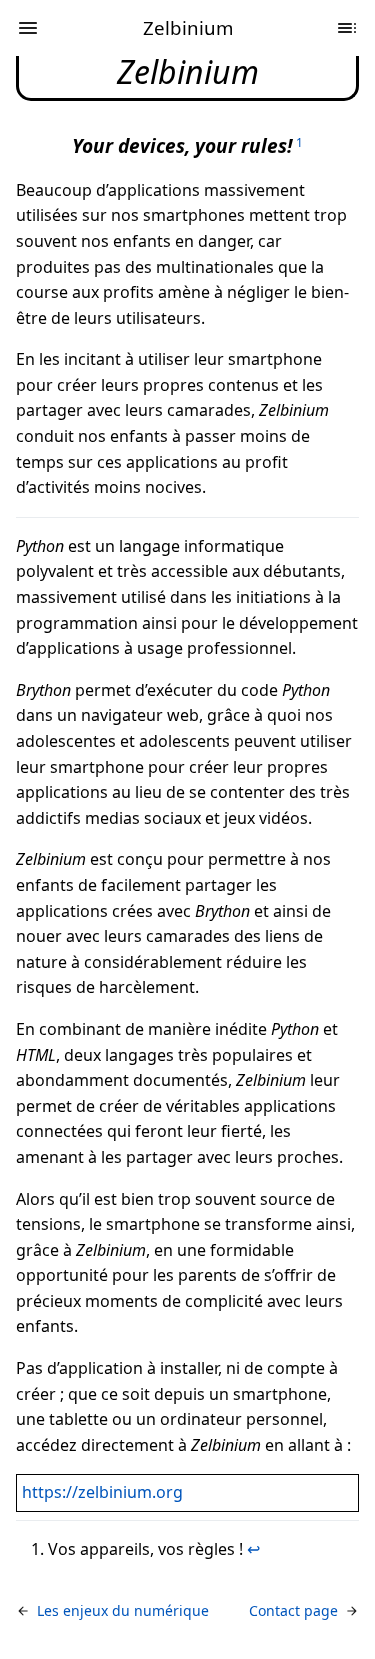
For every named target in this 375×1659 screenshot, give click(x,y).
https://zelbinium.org (102, 1492)
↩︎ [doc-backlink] (253, 1549)
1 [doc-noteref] (299, 142)
